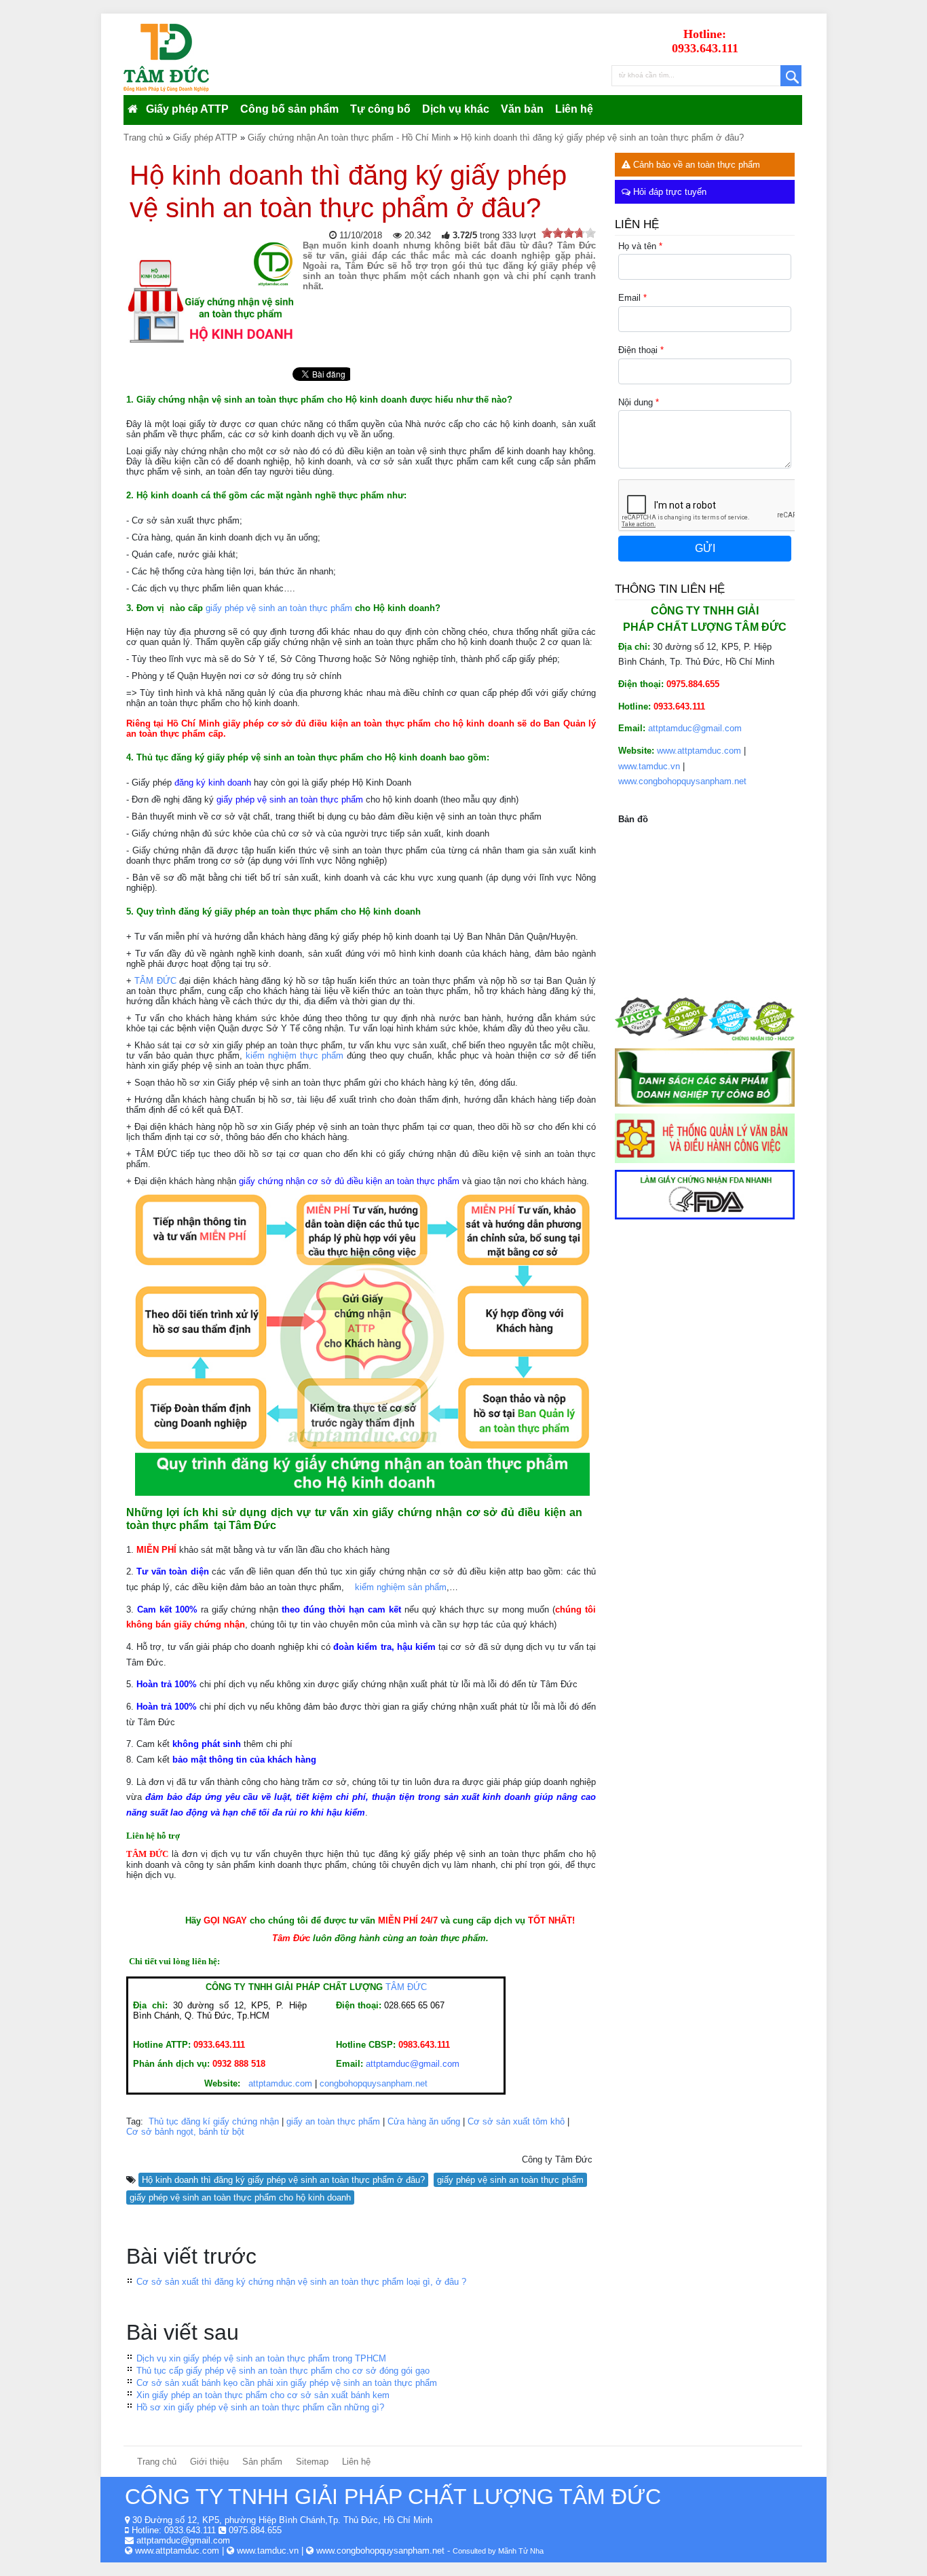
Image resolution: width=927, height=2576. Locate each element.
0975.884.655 (255, 2530)
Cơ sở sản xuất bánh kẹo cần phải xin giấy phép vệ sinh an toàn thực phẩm (287, 2383)
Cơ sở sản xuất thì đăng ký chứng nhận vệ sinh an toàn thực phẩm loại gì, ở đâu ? (301, 2282)
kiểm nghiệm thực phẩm (295, 1055)
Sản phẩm (262, 2462)
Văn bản (522, 109)
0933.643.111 (190, 2530)
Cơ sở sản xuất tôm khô (516, 2121)
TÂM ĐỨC (155, 981)
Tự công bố (380, 109)
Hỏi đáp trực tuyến (668, 192)
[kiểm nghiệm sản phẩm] (348, 1587)
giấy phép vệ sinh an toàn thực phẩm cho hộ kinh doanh (240, 2197)
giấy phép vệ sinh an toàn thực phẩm (279, 608)
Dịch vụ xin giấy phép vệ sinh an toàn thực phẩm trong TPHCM (261, 2358)
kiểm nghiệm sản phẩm (401, 1587)
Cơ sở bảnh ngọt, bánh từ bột (185, 2132)
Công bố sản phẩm (289, 109)
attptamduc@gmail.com (695, 728)
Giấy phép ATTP (187, 109)
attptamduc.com (280, 2083)
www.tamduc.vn (649, 766)
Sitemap (312, 2462)
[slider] (569, 233)
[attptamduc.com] (247, 2083)
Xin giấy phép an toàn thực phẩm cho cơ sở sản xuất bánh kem (263, 2395)
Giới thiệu (209, 2462)
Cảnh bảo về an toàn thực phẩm (695, 165)
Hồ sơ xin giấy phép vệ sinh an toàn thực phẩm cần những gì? (260, 2407)
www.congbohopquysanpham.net (682, 781)
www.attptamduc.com (699, 751)
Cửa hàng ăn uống (424, 2121)
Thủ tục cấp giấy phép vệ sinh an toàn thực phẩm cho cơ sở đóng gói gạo (283, 2371)
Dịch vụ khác (456, 109)
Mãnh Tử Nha (521, 2551)
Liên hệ (574, 109)
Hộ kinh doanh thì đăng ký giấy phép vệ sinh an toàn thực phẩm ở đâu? (283, 2180)
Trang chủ (157, 2462)
